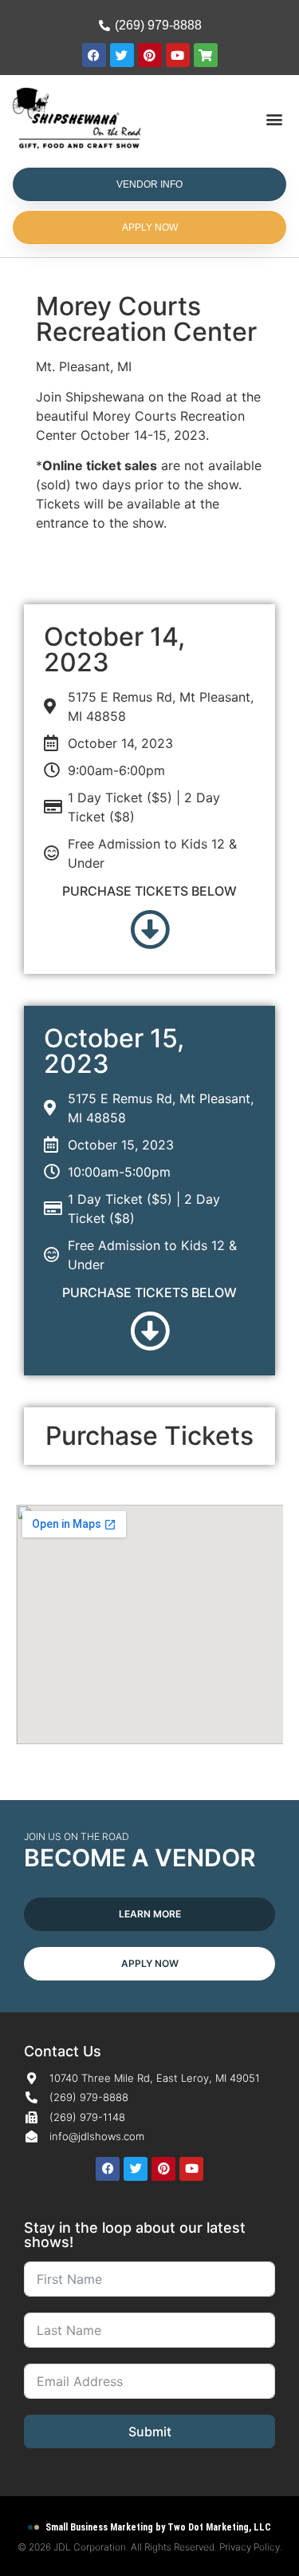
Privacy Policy (250, 2547)
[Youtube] (178, 55)
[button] (274, 119)
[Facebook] (94, 55)
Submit (150, 2432)
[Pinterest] (150, 55)
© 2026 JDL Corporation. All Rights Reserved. (118, 2547)
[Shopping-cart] (206, 55)
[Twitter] (122, 55)
